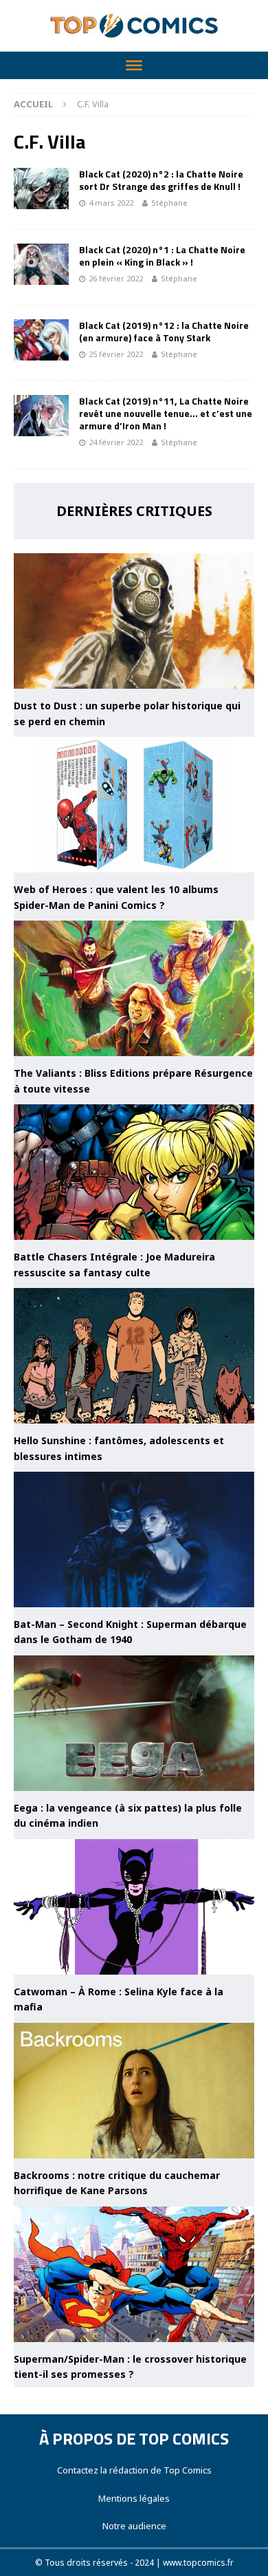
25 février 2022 (116, 354)
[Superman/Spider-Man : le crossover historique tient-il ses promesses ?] (134, 2274)
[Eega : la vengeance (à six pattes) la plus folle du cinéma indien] (134, 1723)
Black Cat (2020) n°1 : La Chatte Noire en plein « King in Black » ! (162, 256)
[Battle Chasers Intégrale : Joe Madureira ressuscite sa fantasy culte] (134, 1172)
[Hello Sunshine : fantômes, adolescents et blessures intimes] (134, 1356)
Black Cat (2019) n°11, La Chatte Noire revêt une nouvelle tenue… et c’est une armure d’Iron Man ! (166, 413)
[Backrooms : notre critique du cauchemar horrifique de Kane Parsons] (134, 2091)
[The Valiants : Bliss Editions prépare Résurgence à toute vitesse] (134, 988)
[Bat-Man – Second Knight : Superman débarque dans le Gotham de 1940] (134, 1539)
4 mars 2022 (111, 203)
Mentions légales (134, 2498)
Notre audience (134, 2526)
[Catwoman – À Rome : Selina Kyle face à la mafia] (134, 1907)
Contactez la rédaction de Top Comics (134, 2470)
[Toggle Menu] (134, 65)
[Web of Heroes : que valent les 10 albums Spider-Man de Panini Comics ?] (134, 805)
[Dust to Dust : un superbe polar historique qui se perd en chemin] (134, 621)
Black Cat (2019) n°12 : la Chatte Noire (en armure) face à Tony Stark (164, 331)
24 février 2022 (116, 442)
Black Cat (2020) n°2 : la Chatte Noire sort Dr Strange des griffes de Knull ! (161, 180)
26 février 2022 (116, 278)
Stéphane (169, 203)
